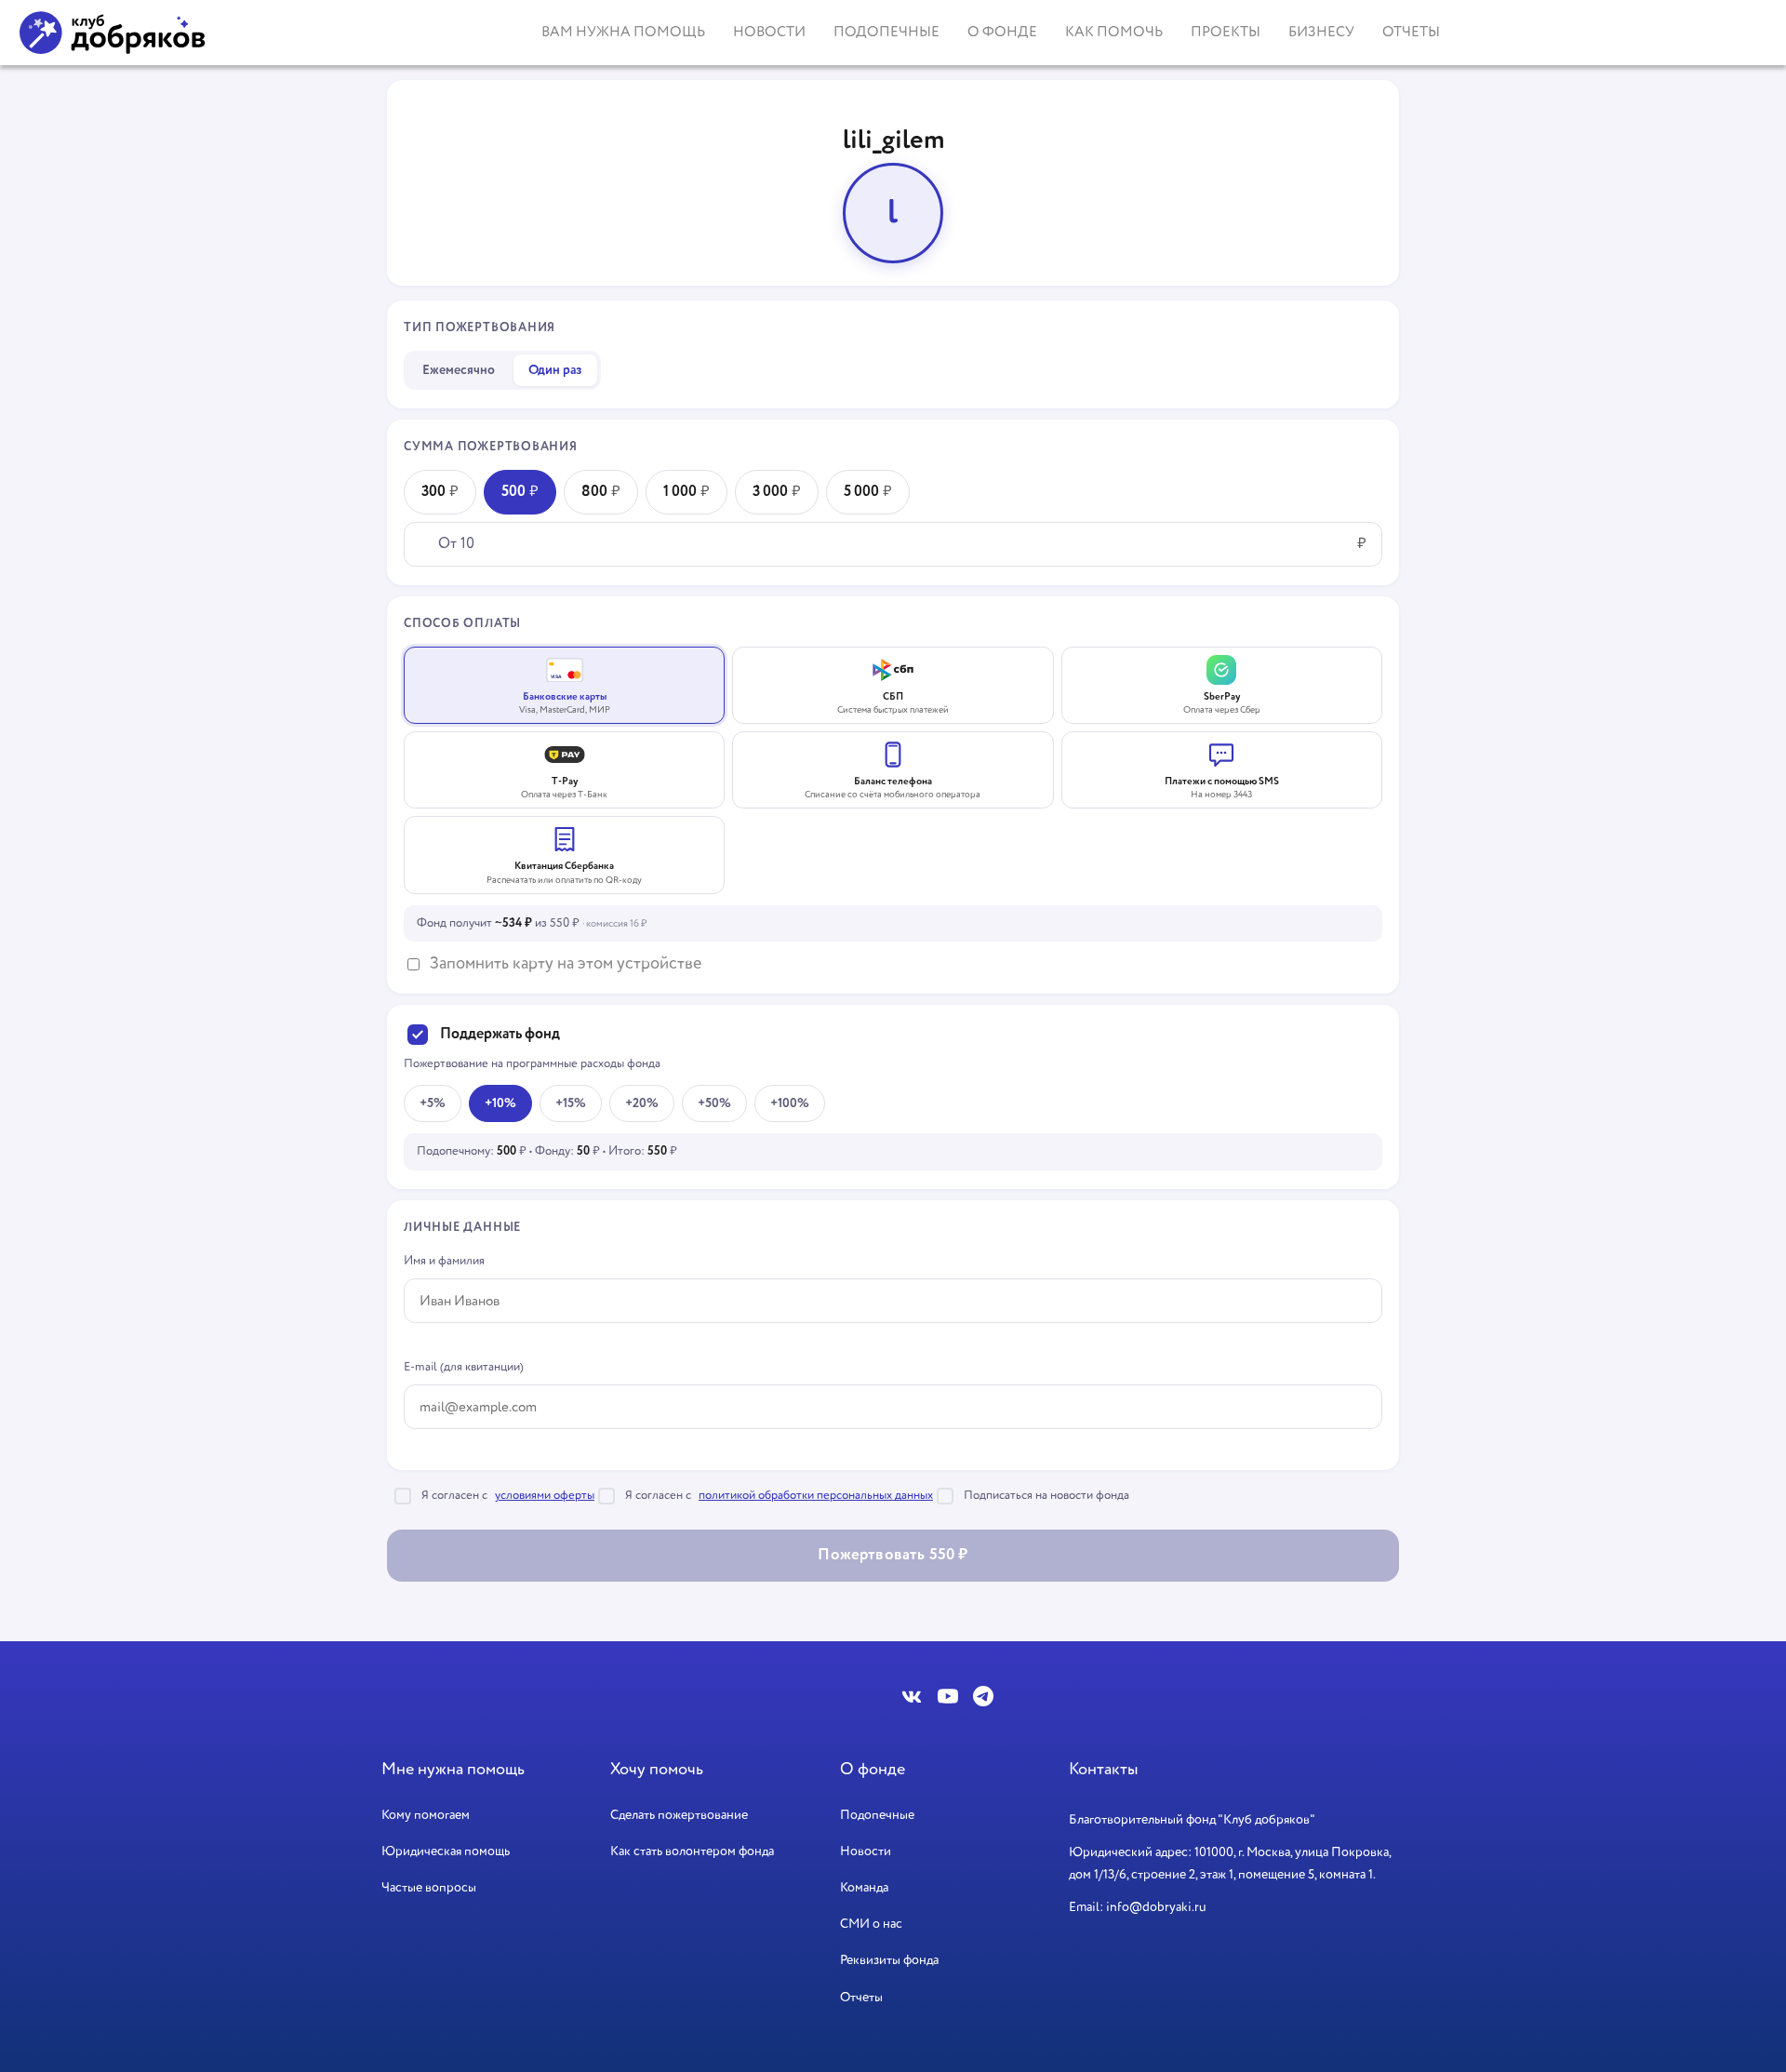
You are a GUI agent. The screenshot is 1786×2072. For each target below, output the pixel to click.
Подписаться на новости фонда (1046, 1496)
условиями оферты (545, 1496)
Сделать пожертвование (679, 1815)
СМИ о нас (871, 1924)
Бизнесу (1321, 32)
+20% (642, 1103)
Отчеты (1411, 32)
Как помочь (1114, 32)
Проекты (1226, 32)
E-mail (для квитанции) (464, 1367)
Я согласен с (508, 1496)
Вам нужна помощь (623, 32)
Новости (769, 32)
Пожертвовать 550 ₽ (893, 1555)
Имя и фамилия (444, 1261)
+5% (433, 1103)
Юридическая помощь (446, 1851)
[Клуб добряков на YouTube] (948, 1696)
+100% (790, 1103)
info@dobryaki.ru (1156, 1907)
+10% (500, 1103)
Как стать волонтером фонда (692, 1851)
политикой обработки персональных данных (816, 1496)
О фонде (1002, 32)
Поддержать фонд (500, 1035)
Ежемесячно (459, 370)
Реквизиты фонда (889, 1960)
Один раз (555, 370)
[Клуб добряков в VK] (913, 1696)
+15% (571, 1103)
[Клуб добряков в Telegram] (983, 1696)
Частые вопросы (429, 1888)
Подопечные (886, 32)
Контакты (1104, 1770)
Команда (864, 1888)
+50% (714, 1103)
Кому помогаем (426, 1815)
